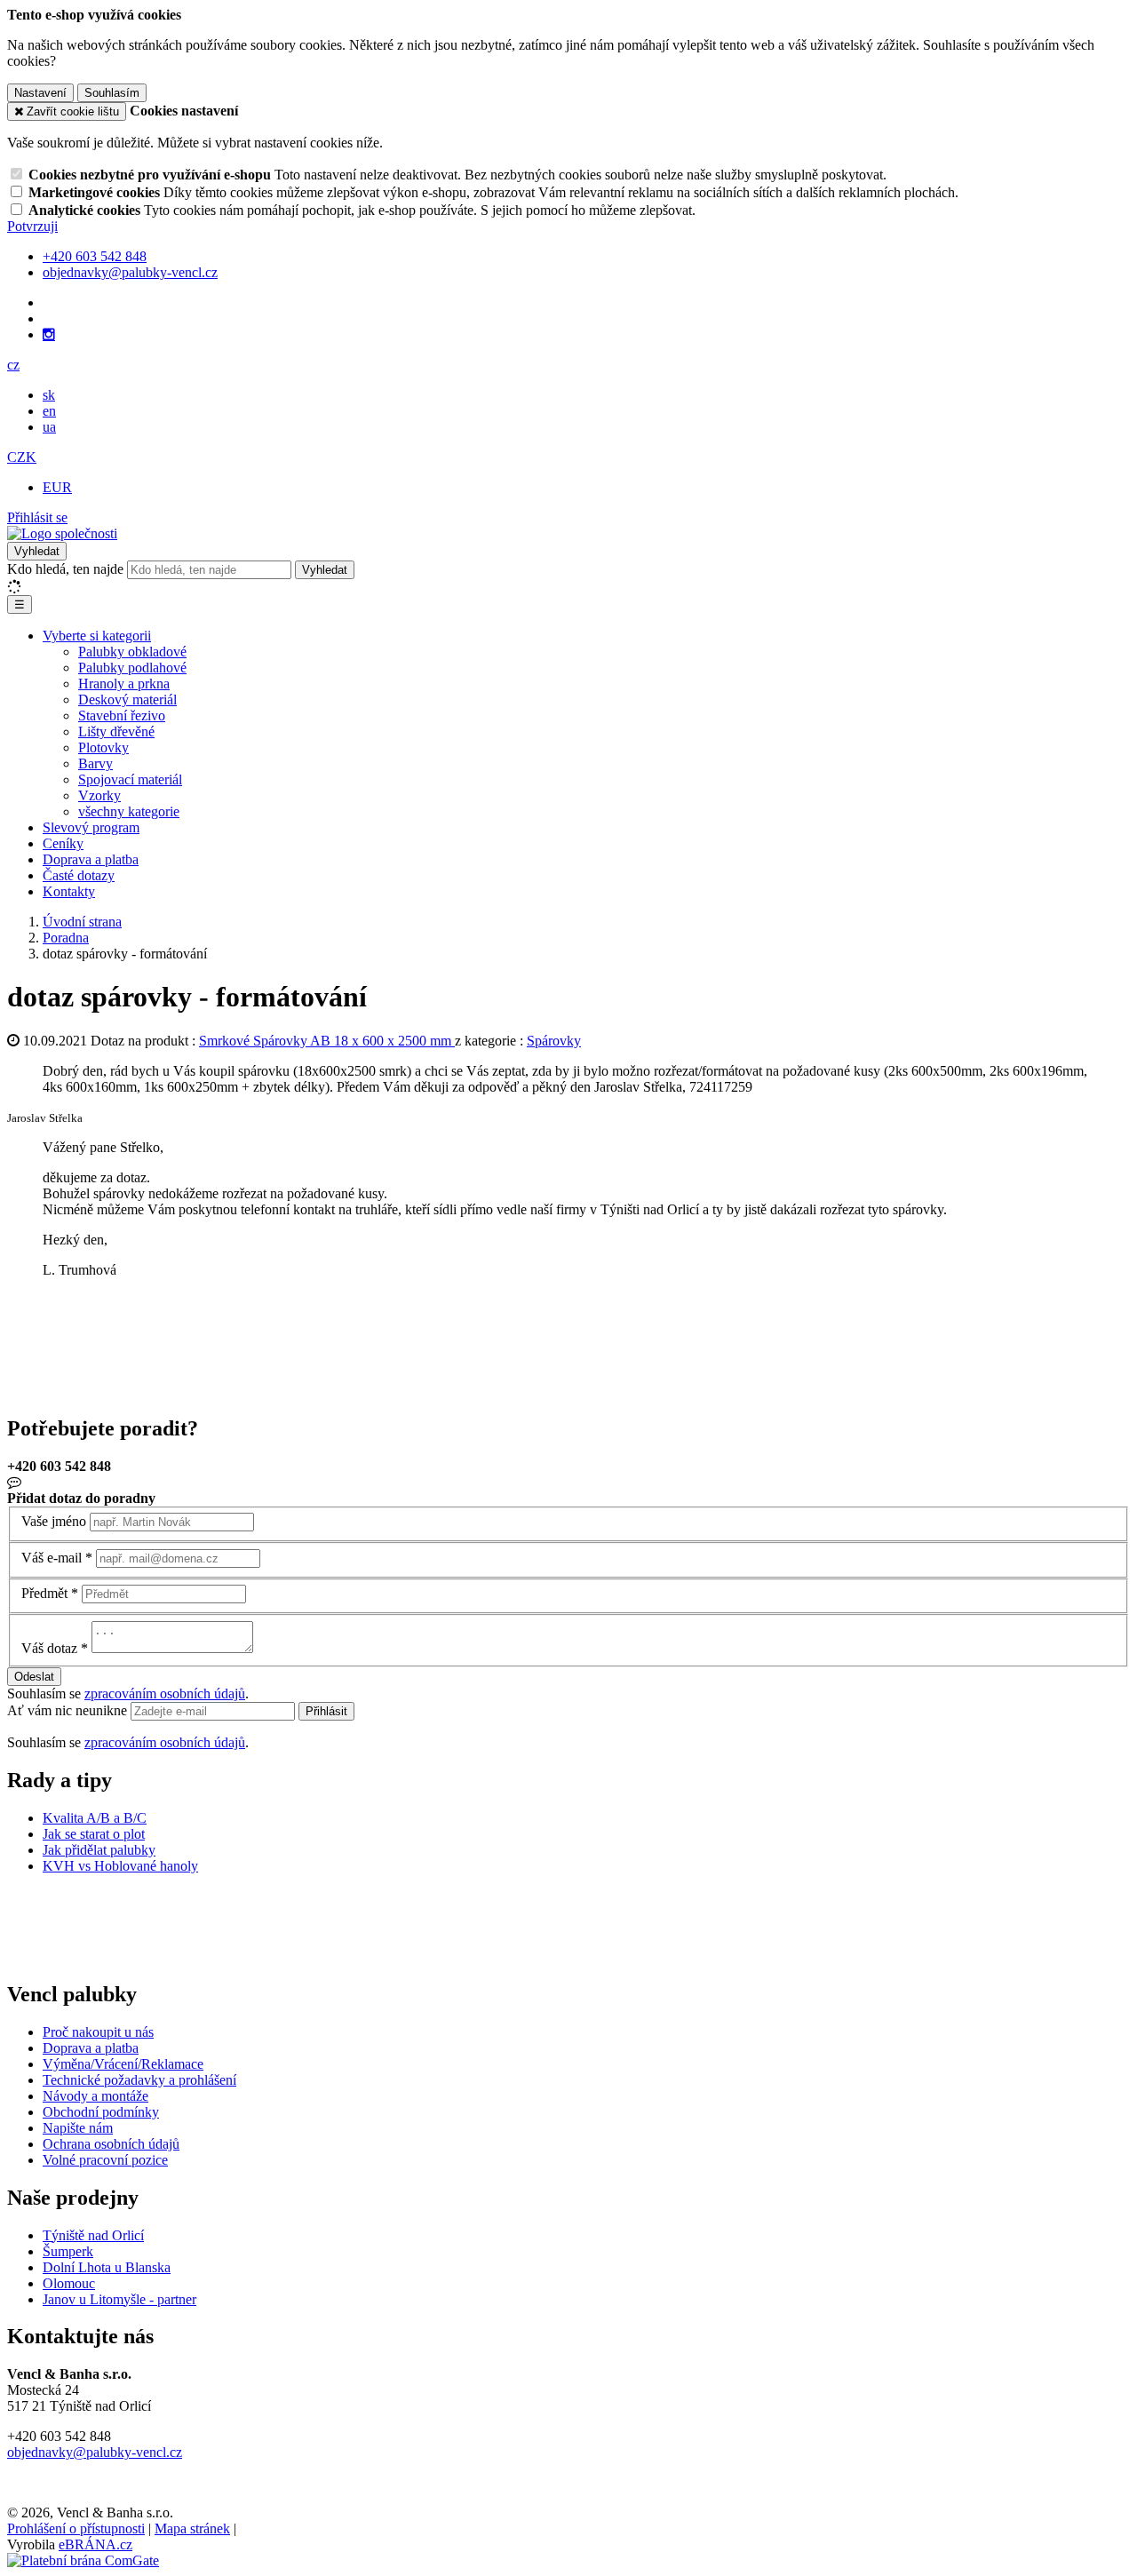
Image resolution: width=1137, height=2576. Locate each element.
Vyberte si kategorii (97, 636)
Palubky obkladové (132, 652)
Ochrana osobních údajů (111, 2144)
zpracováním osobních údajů (165, 1693)
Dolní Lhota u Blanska (107, 2267)
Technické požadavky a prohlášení (139, 2080)
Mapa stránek (192, 2528)
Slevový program (91, 827)
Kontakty (69, 891)
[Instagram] (49, 335)
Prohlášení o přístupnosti (76, 2528)
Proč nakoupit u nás (98, 2032)
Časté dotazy (79, 875)
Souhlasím (112, 93)
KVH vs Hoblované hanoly (120, 1866)
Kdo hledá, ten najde (65, 569)
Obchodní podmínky (101, 2112)
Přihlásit (326, 1711)
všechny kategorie (129, 811)
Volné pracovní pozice (105, 2160)
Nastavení (40, 93)
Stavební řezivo (122, 716)
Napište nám (78, 2128)
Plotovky (103, 747)
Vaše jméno (54, 1521)
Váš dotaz (49, 1648)
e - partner (168, 2299)
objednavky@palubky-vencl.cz (95, 2452)
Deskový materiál (127, 700)
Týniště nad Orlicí (93, 2235)
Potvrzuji (32, 226)
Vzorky (99, 795)
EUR (57, 487)
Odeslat (34, 1677)
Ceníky (63, 843)
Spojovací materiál (130, 779)
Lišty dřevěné (116, 731)
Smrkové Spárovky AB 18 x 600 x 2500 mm (327, 1041)
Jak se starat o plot (94, 1834)
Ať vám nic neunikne (69, 1710)
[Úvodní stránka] (62, 533)
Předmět (44, 1593)
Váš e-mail (52, 1558)
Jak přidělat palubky (99, 1850)
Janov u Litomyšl (91, 2299)
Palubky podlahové (132, 668)
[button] (13, 365)
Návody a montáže (95, 2096)
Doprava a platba (91, 859)
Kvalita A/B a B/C (95, 1818)
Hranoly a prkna (124, 684)
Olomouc (69, 2283)
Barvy (95, 763)
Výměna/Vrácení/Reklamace (123, 2064)
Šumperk (68, 2251)
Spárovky (554, 1041)
